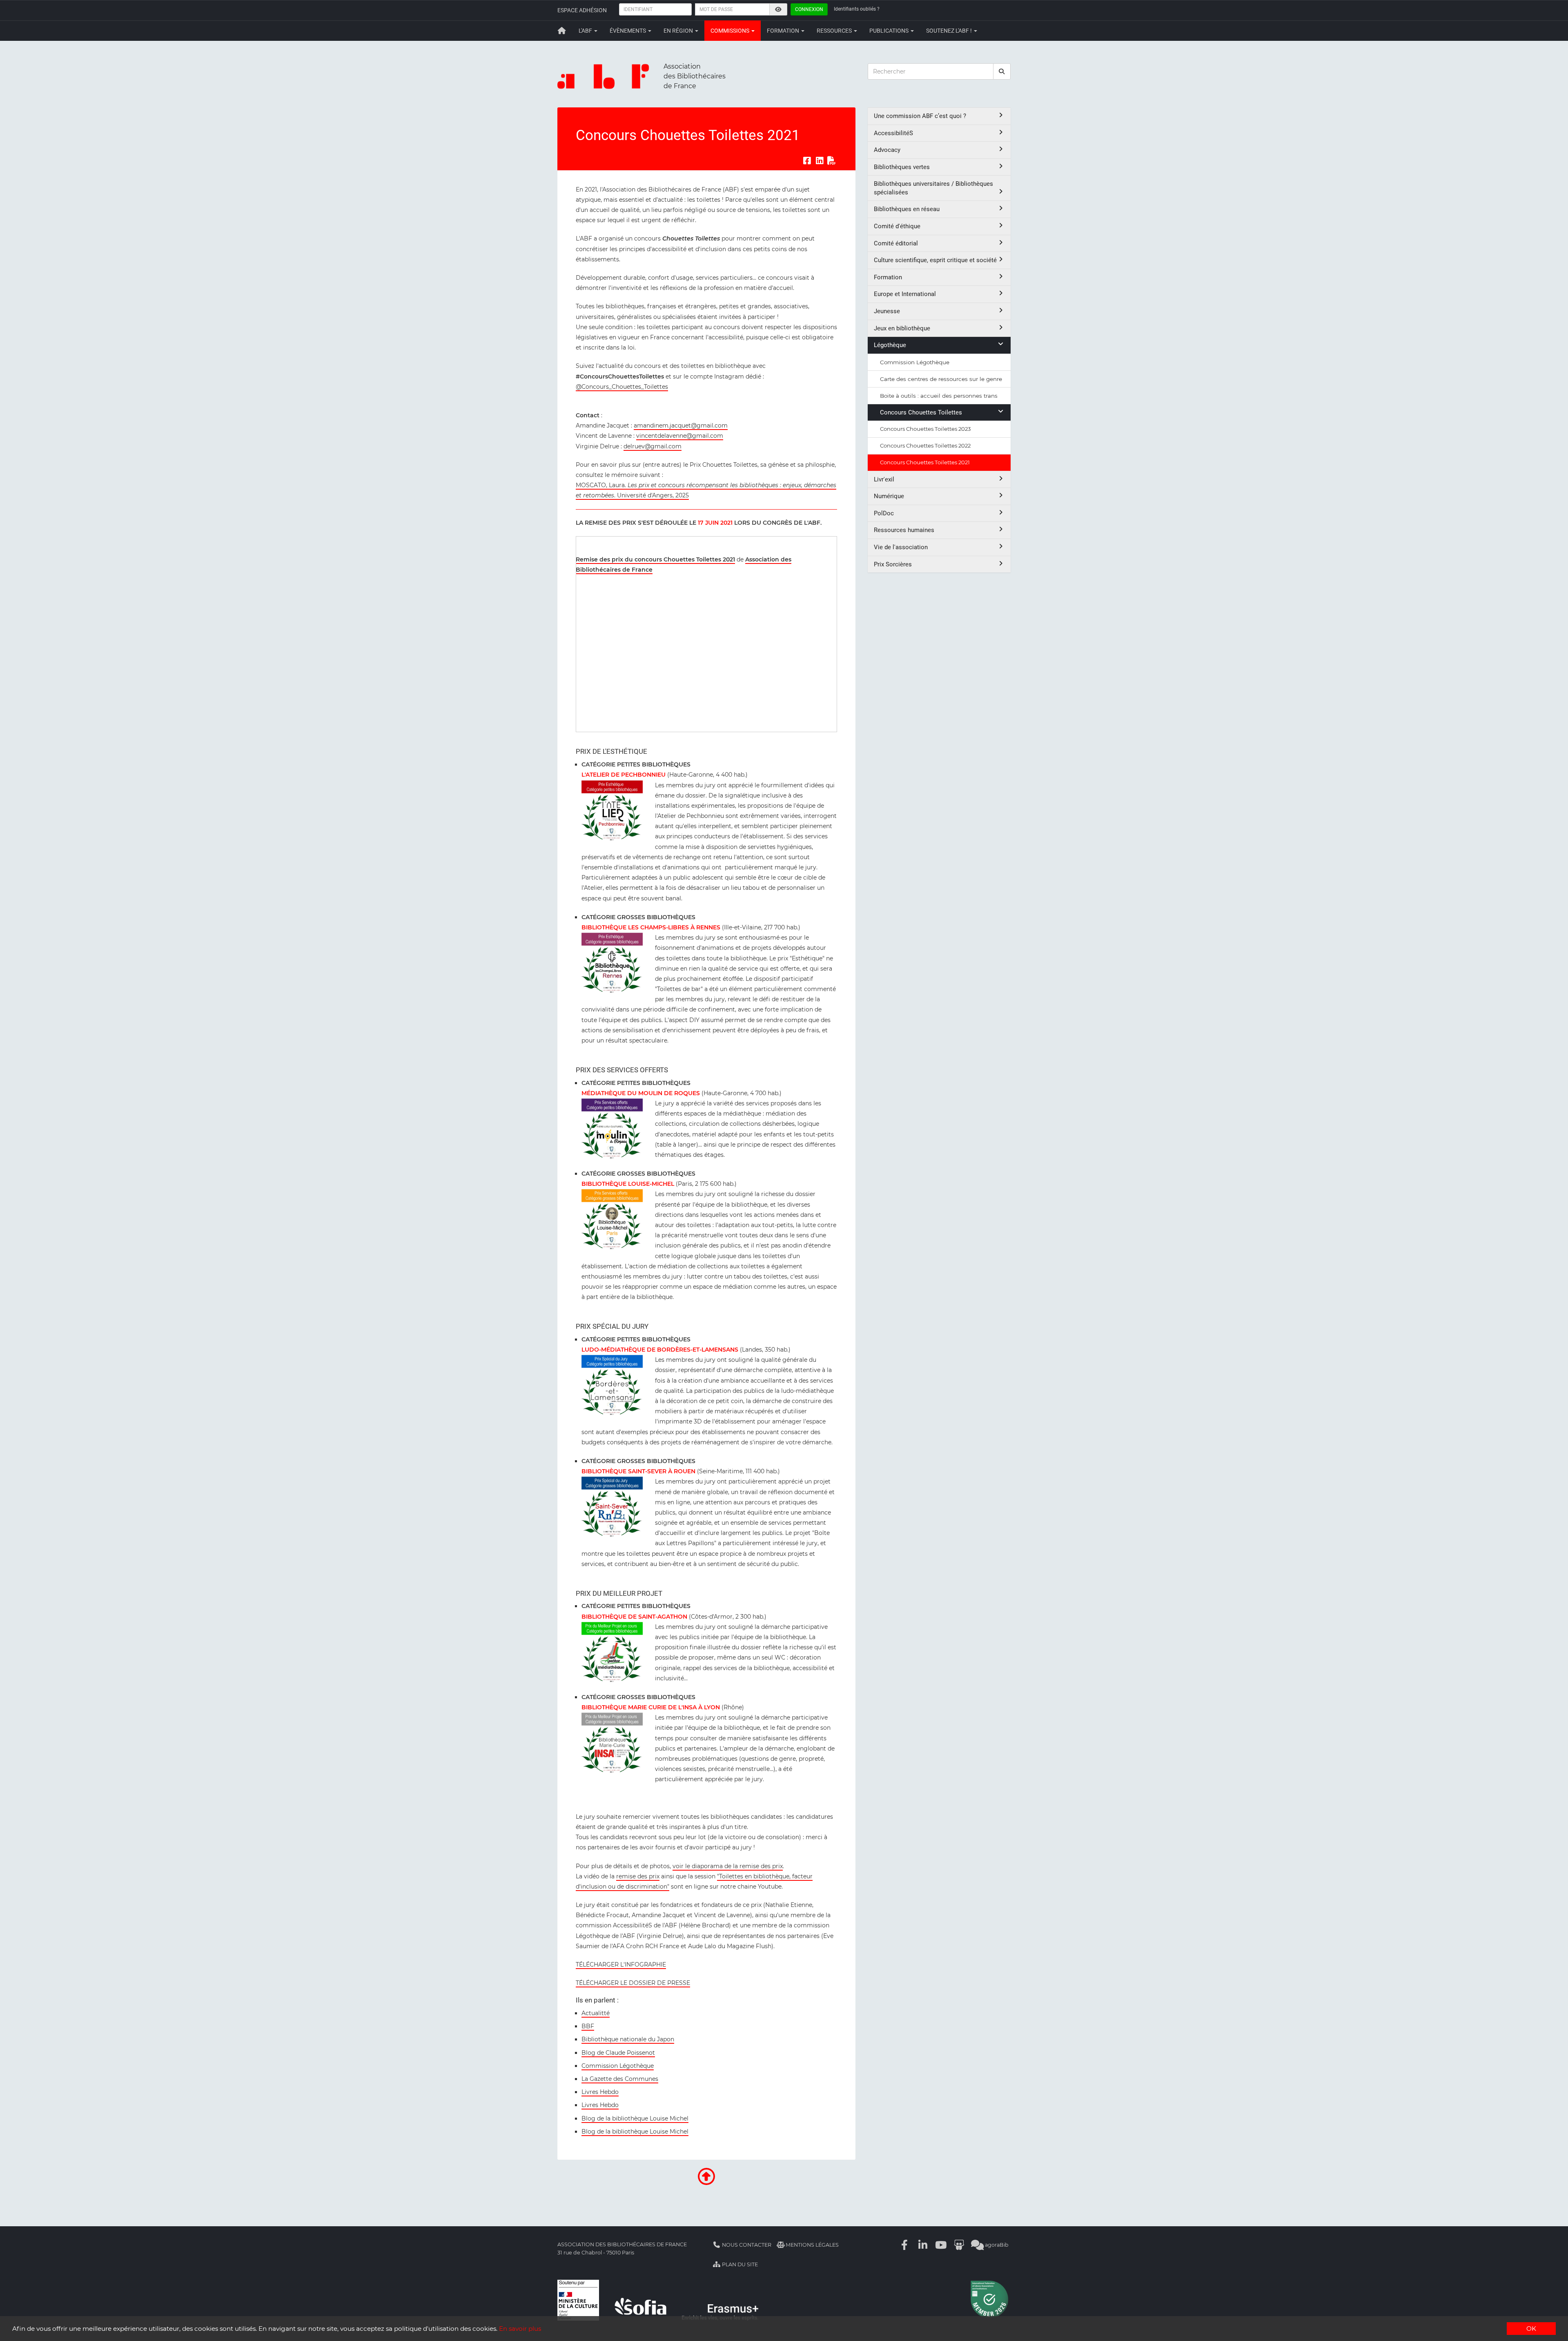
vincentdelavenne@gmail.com (680, 436)
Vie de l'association (901, 547)
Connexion (809, 9)
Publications (890, 31)
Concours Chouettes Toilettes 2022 (925, 445)
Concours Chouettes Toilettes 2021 (925, 462)
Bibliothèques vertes (902, 167)
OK (1531, 2329)
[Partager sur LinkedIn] (820, 161)
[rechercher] (1002, 71)
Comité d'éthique (897, 226)
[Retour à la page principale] (562, 31)
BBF (588, 2026)
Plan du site (739, 2264)
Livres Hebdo (600, 2092)
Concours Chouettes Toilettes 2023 (925, 429)
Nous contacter (746, 2245)
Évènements (628, 31)
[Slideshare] (959, 2245)
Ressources (835, 31)
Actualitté (596, 2013)
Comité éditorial (896, 243)
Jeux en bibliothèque (902, 328)
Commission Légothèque (618, 2066)
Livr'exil (884, 479)
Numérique (889, 496)
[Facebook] (905, 2245)
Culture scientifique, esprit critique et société (935, 260)
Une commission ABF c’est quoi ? (920, 116)
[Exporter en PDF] (832, 161)
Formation (784, 31)
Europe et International (905, 294)
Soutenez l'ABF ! (950, 31)
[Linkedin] (923, 2245)
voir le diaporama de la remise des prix (728, 1866)
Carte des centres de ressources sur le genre (941, 379)
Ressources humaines (904, 530)
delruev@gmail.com (653, 446)
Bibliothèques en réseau (907, 209)
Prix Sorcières (893, 564)
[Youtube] (941, 2245)
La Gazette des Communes (620, 2079)
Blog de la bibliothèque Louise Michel (635, 2118)
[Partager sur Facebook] (807, 161)
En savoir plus (520, 2329)
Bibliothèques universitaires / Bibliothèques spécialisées (933, 188)
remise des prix (638, 1876)
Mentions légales (812, 2245)
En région (679, 31)
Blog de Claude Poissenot (618, 2053)
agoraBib (996, 2245)
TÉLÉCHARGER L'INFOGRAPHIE (621, 1965)
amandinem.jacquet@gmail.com (681, 425)
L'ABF (586, 31)
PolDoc (884, 513)
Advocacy (887, 150)
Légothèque (890, 345)
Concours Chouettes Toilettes (921, 412)
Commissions (731, 31)
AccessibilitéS (893, 133)
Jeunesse (887, 311)
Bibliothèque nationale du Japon (628, 2039)
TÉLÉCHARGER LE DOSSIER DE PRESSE (633, 1983)
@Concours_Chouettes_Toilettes (622, 387)
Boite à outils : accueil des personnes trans (939, 396)
